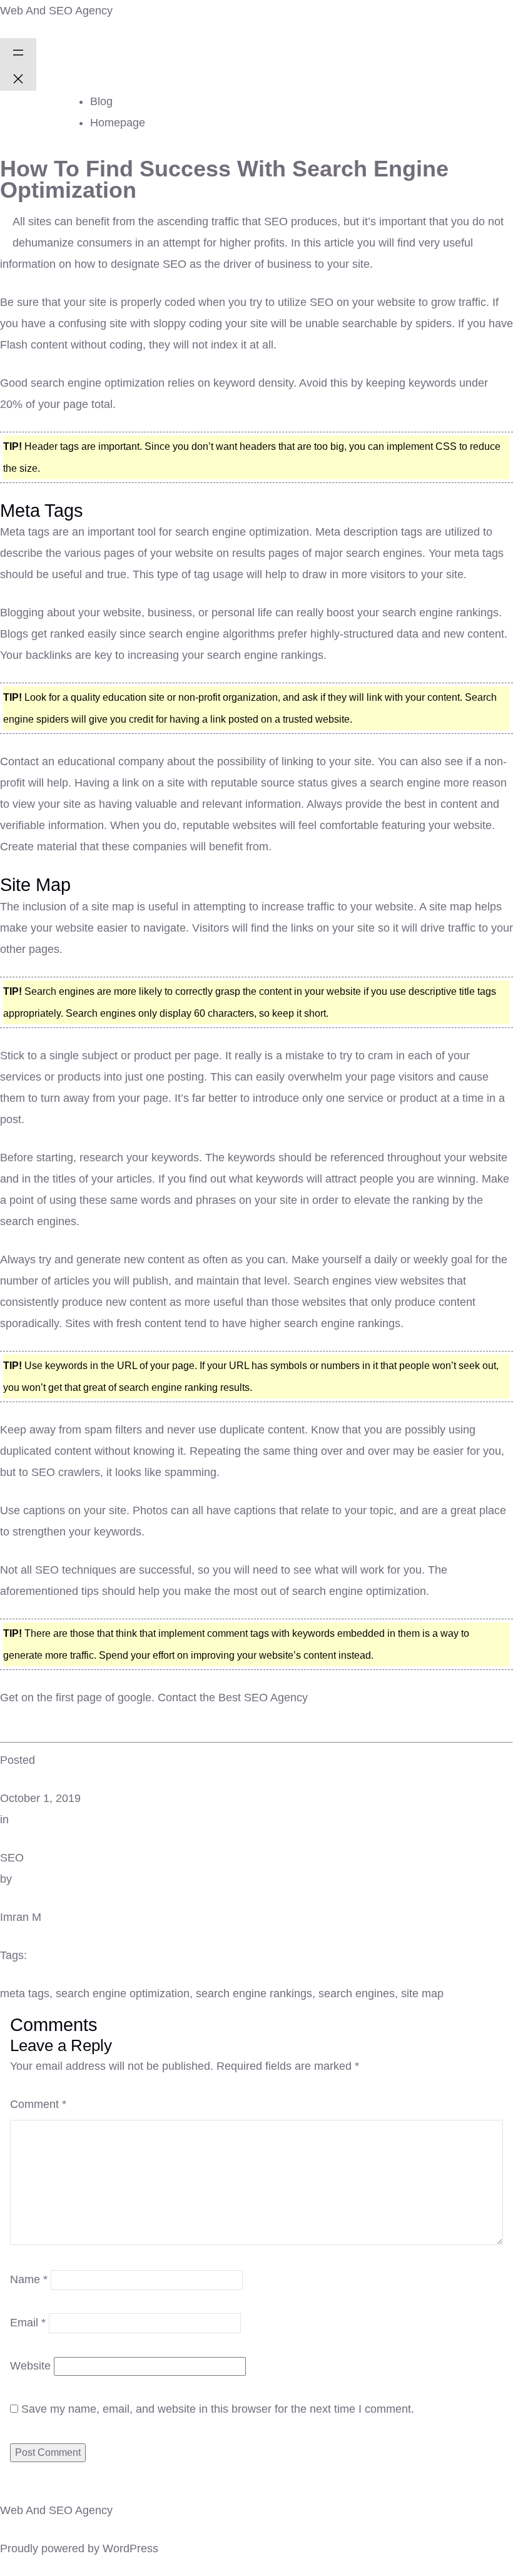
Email (28, 2323)
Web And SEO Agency (56, 11)
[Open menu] (18, 51)
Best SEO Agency (263, 1698)
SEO (12, 1858)
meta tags (25, 1993)
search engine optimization (123, 1993)
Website (30, 2366)
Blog (101, 101)
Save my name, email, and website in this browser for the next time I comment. (218, 2409)
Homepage (118, 123)
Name (29, 2279)
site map (422, 1993)
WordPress (130, 2548)
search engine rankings (254, 1993)
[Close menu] (18, 78)
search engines (357, 1993)
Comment (38, 2104)
